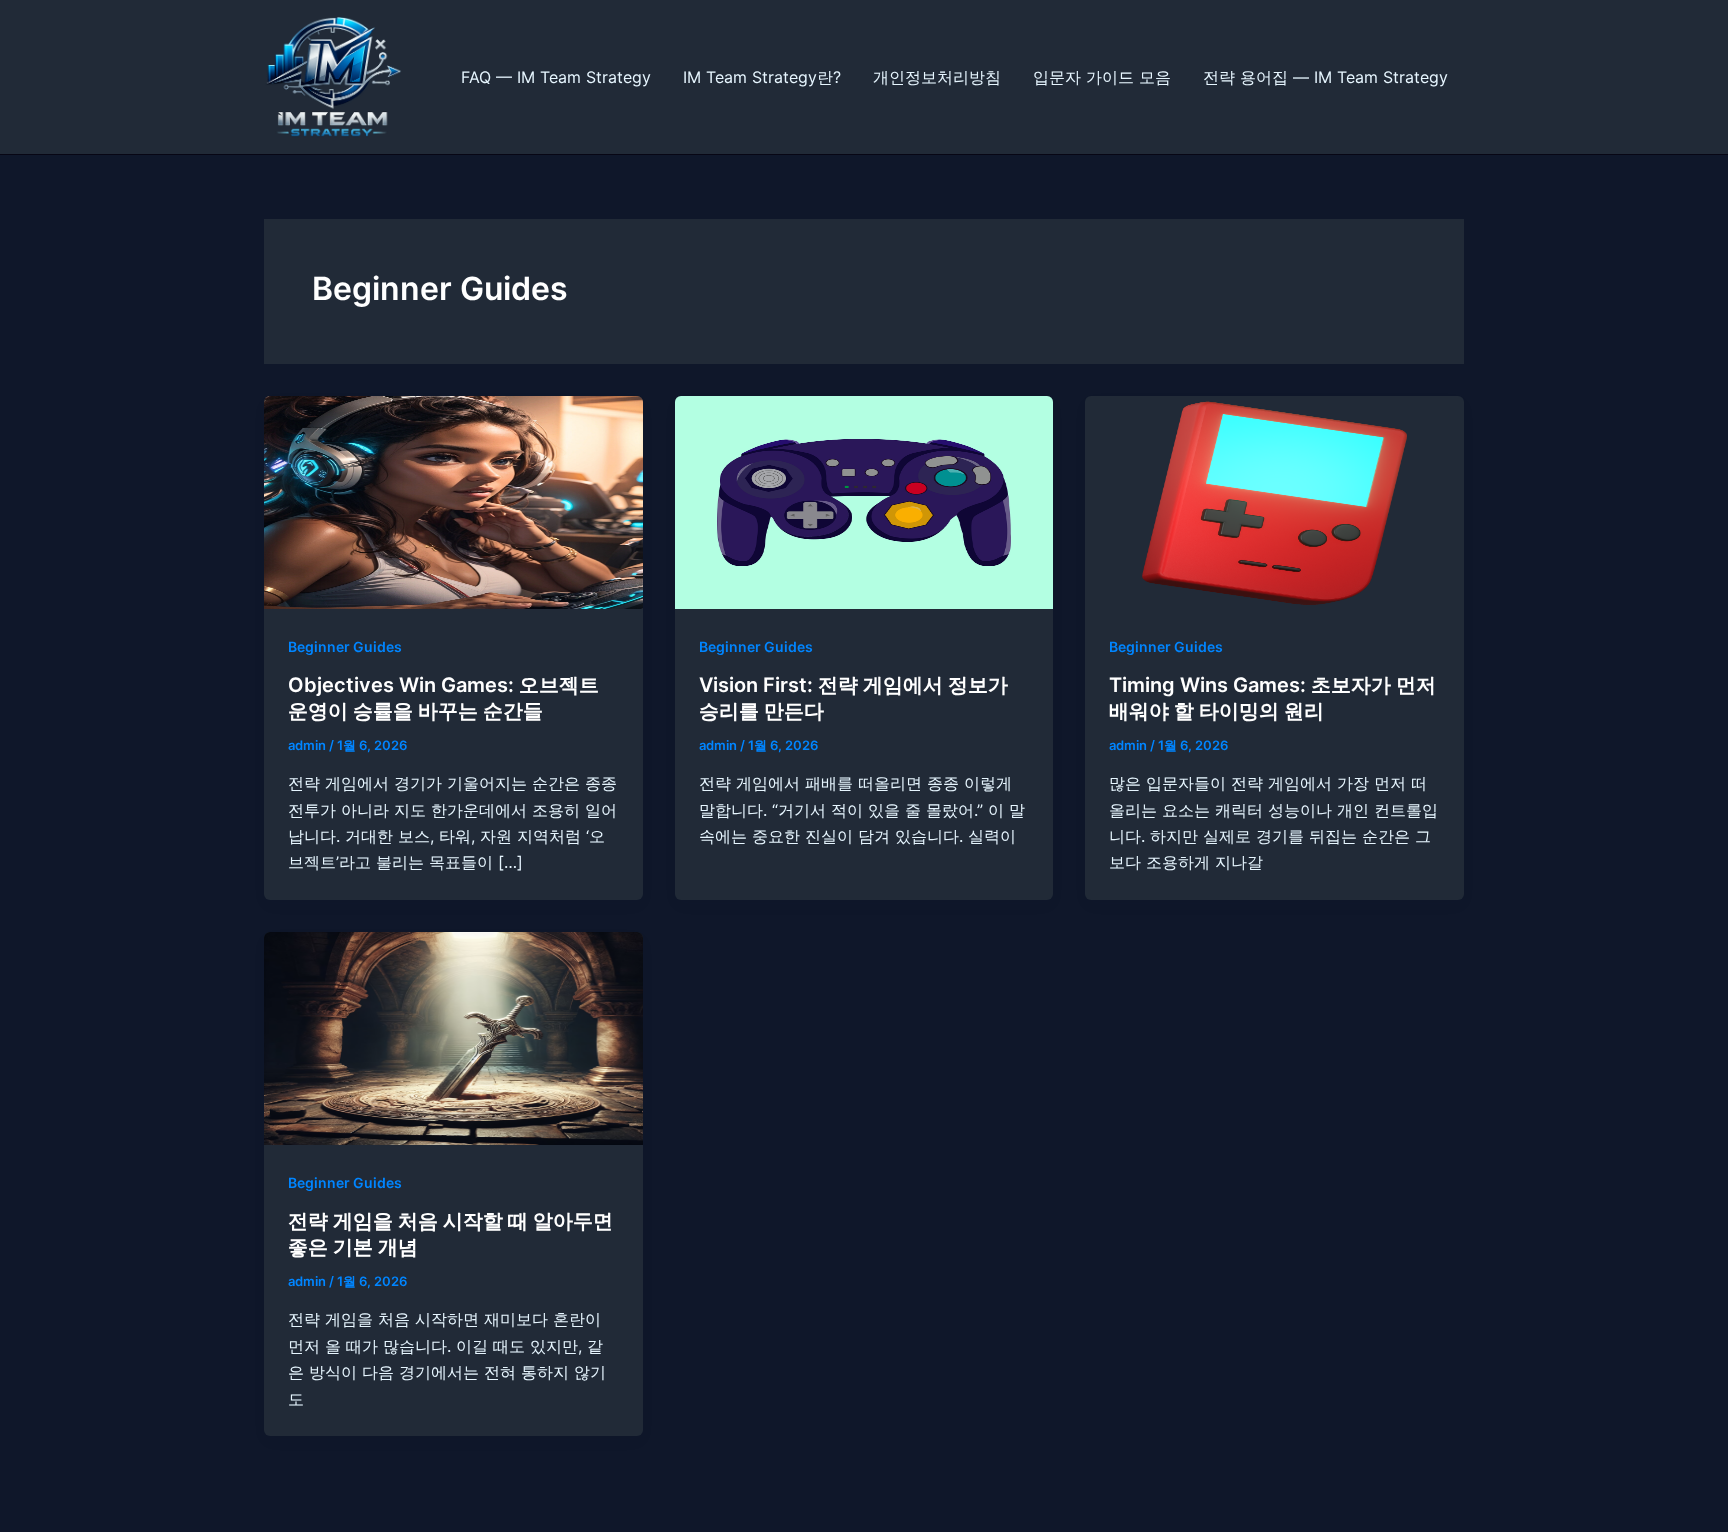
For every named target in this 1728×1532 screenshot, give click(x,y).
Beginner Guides (345, 646)
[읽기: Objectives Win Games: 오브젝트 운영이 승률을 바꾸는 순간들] (453, 500)
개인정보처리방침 (937, 77)
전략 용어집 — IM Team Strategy (1325, 77)
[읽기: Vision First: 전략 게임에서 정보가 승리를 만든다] (864, 500)
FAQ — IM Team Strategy (556, 77)
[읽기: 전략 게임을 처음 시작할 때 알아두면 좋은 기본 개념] (453, 1037)
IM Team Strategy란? (762, 77)
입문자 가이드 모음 (1102, 77)
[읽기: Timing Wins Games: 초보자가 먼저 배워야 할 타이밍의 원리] (1274, 500)
